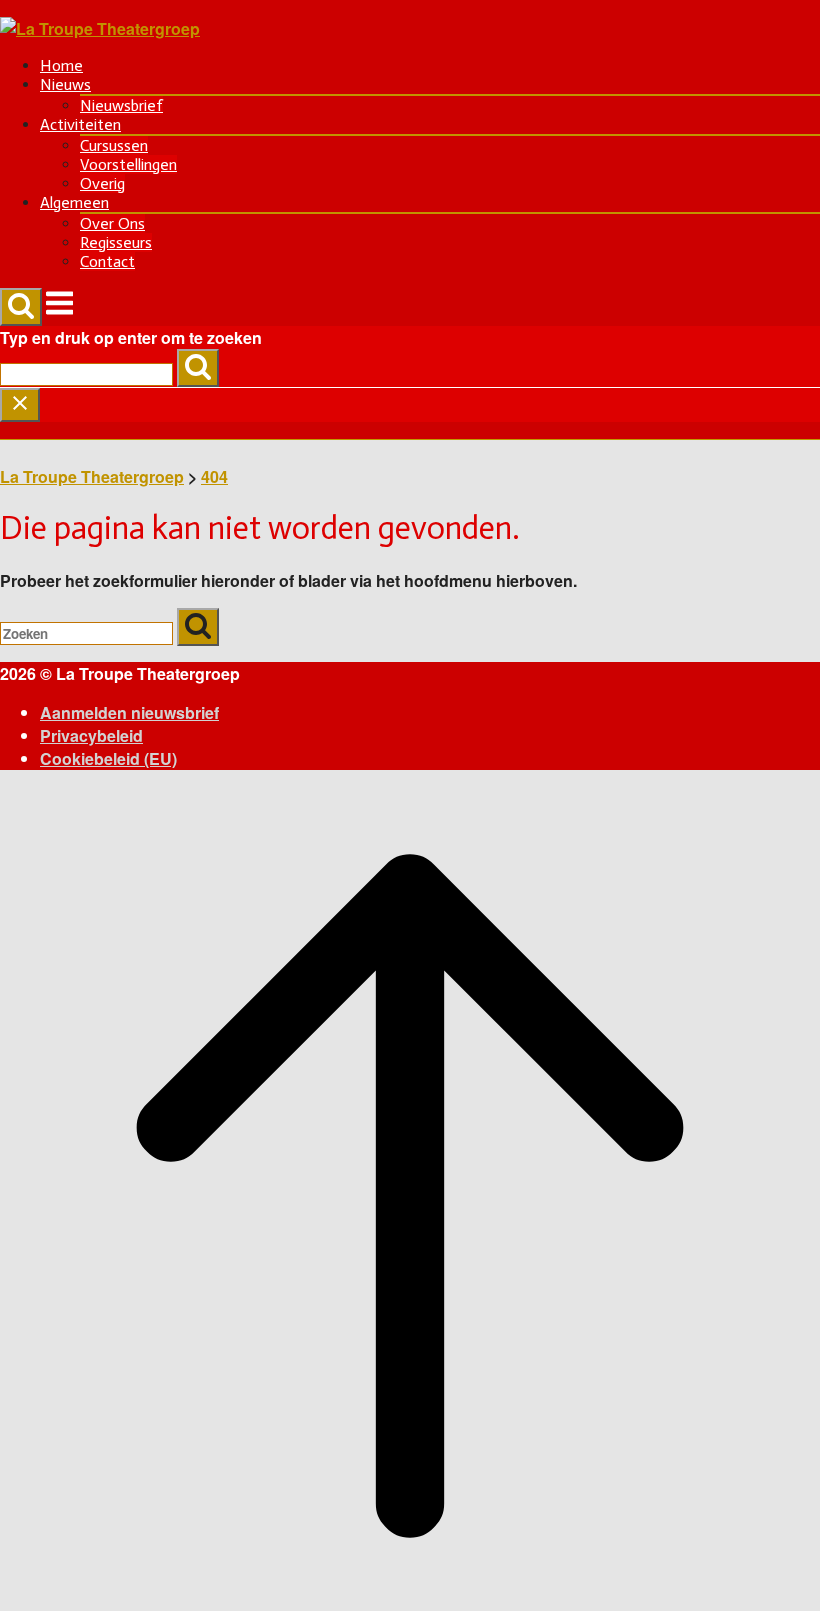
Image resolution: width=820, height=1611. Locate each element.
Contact (107, 261)
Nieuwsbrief (121, 105)
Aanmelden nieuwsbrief (129, 712)
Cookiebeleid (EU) (108, 758)
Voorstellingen (128, 164)
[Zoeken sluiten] (20, 405)
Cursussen (114, 145)
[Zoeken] (198, 368)
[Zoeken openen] (21, 307)
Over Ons (112, 223)
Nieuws (65, 84)
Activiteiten (80, 124)
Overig (102, 183)
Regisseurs (116, 242)
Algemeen (74, 202)
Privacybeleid (91, 735)
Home (61, 65)
